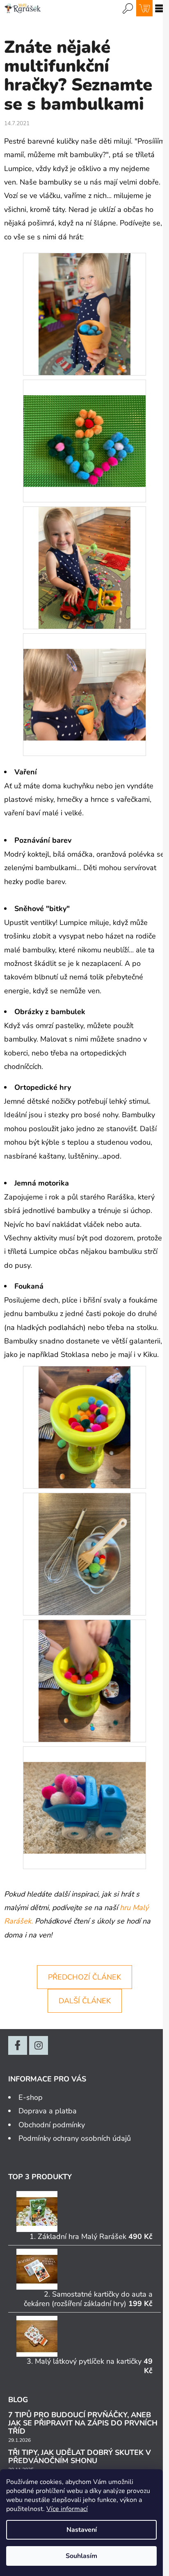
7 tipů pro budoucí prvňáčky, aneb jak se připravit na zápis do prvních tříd (83, 2423)
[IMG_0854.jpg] (84, 1554)
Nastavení (82, 2530)
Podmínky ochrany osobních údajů (75, 2138)
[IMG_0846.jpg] (84, 425)
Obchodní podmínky (52, 2125)
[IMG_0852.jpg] (84, 1792)
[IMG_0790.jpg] (84, 1681)
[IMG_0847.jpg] (84, 567)
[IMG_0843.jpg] (84, 679)
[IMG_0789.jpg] (84, 1427)
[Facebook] (18, 2045)
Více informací (67, 2509)
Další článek (85, 2001)
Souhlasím (81, 2556)
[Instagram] (39, 2045)
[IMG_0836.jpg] (84, 313)
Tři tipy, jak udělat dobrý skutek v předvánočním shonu (80, 2457)
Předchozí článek (84, 1977)
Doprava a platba (48, 2111)
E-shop (31, 2097)
